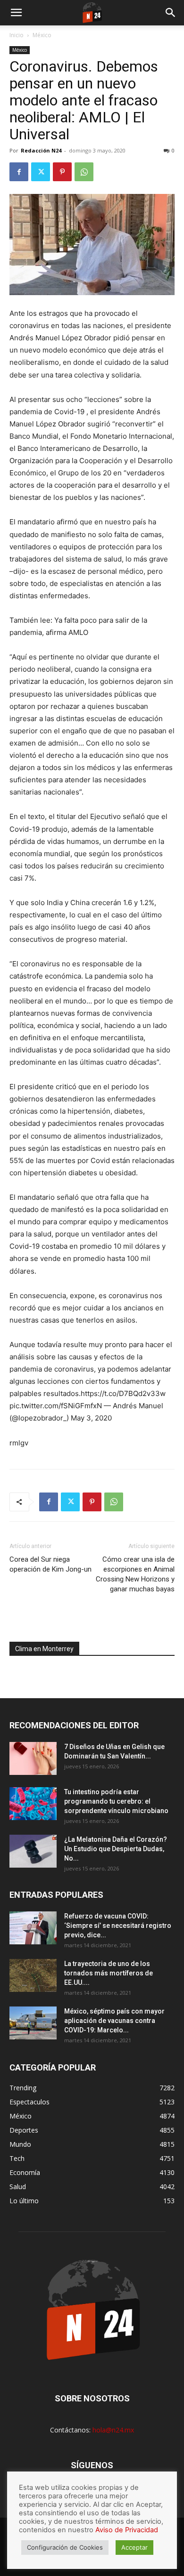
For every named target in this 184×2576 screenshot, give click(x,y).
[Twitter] (41, 172)
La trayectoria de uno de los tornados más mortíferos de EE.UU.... (109, 1973)
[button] (16, 13)
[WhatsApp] (84, 172)
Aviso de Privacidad (127, 2530)
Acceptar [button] (134, 2547)
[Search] (171, 13)
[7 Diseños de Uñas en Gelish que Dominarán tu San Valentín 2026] (33, 1758)
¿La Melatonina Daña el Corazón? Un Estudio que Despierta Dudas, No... (116, 1849)
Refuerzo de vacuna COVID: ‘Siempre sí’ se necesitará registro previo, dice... (118, 1926)
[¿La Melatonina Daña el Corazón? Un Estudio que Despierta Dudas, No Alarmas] (33, 1851)
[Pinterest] (62, 172)
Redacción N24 (41, 150)
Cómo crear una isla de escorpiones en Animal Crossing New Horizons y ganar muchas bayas (135, 1574)
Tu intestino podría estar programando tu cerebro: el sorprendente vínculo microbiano (116, 1801)
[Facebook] (19, 172)
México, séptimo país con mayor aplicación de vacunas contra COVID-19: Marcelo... (114, 2021)
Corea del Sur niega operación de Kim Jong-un (50, 1564)
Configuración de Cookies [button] (65, 2547)
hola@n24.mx (113, 2430)
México (42, 35)
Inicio (17, 35)
